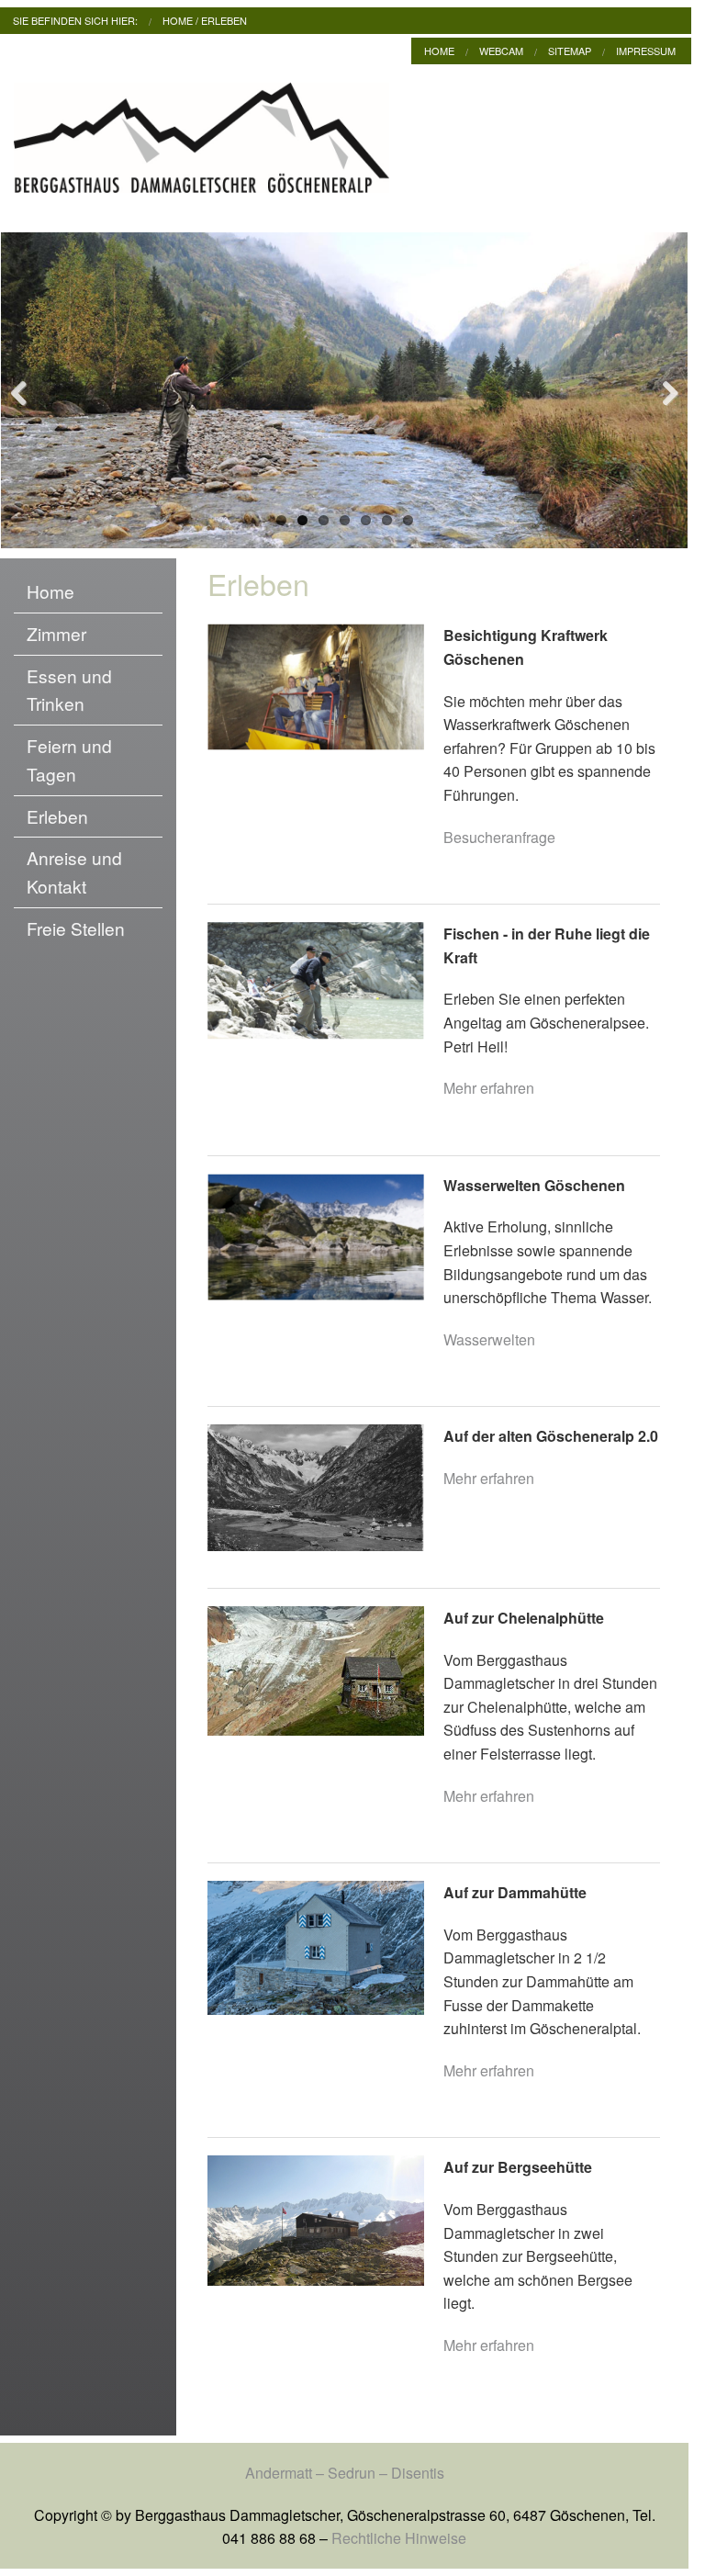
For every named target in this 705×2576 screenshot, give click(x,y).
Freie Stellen (76, 928)
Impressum (646, 51)
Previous (28, 390)
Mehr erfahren (489, 1088)
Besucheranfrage (499, 837)
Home (178, 20)
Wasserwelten (489, 1339)
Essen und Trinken (69, 690)
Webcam (501, 51)
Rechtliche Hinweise (399, 2538)
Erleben (224, 20)
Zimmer (56, 633)
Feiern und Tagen (69, 759)
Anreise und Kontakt (74, 872)
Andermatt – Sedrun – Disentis (345, 2473)
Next (660, 390)
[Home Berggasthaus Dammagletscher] (201, 143)
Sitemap (570, 51)
